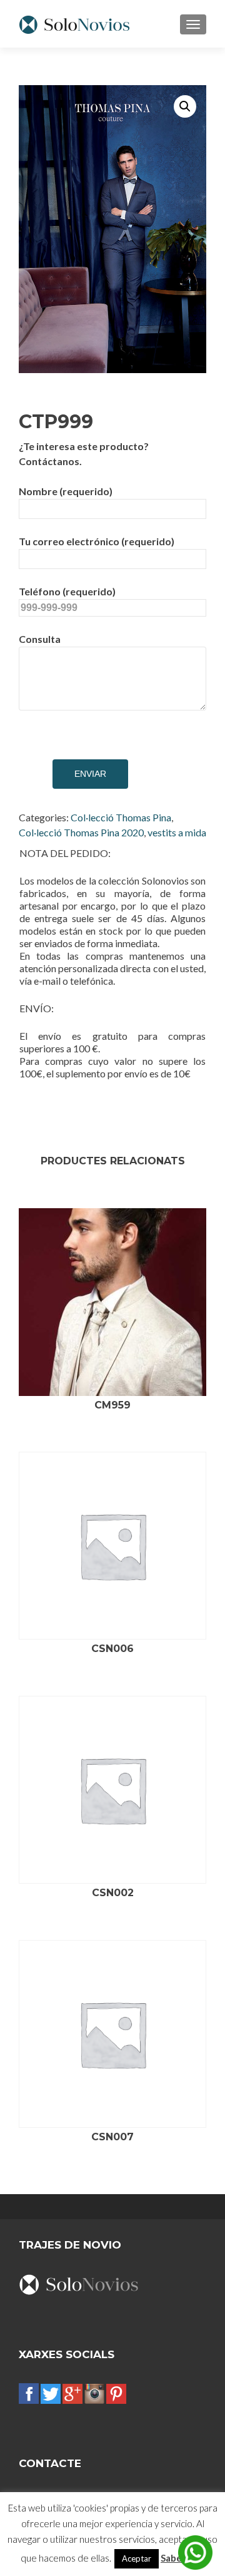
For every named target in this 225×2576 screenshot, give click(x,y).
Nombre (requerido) (66, 491)
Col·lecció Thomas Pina (121, 817)
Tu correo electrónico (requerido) (97, 541)
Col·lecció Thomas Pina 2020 (81, 832)
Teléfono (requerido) (67, 591)
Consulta (40, 639)
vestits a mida (177, 832)
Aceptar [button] (137, 2558)
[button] (185, 106)
